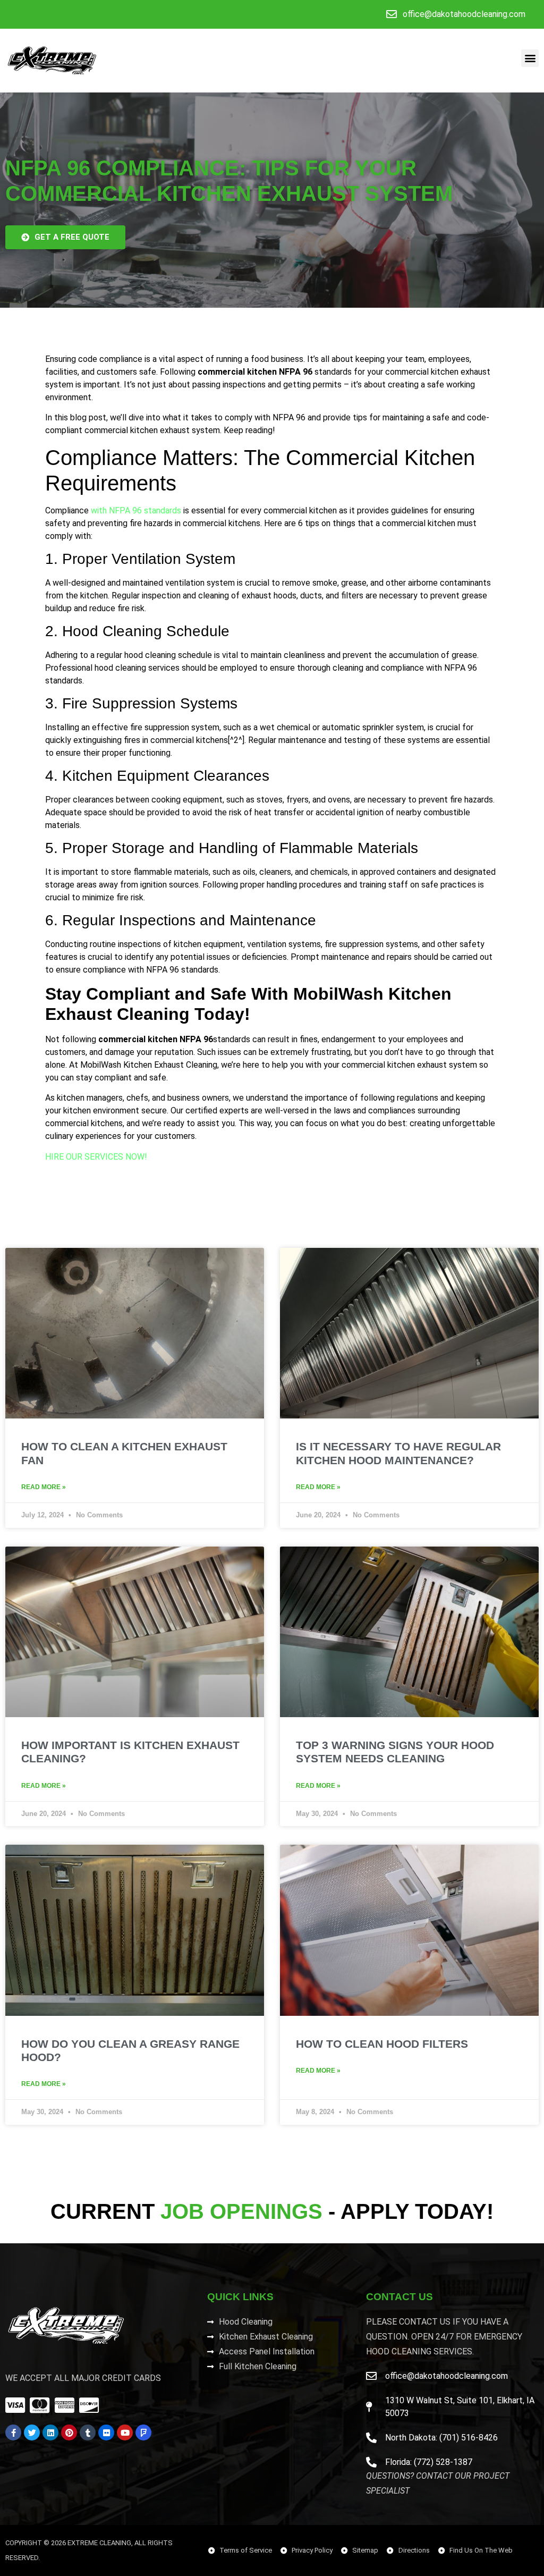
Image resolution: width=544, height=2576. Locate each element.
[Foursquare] (143, 2433)
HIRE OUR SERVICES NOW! (96, 1157)
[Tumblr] (88, 2433)
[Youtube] (125, 2433)
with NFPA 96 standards (135, 510)
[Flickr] (106, 2433)
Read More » (44, 1487)
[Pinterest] (69, 2433)
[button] (530, 58)
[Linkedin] (50, 2433)
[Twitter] (32, 2433)
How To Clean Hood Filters (382, 2044)
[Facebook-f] (13, 2433)
